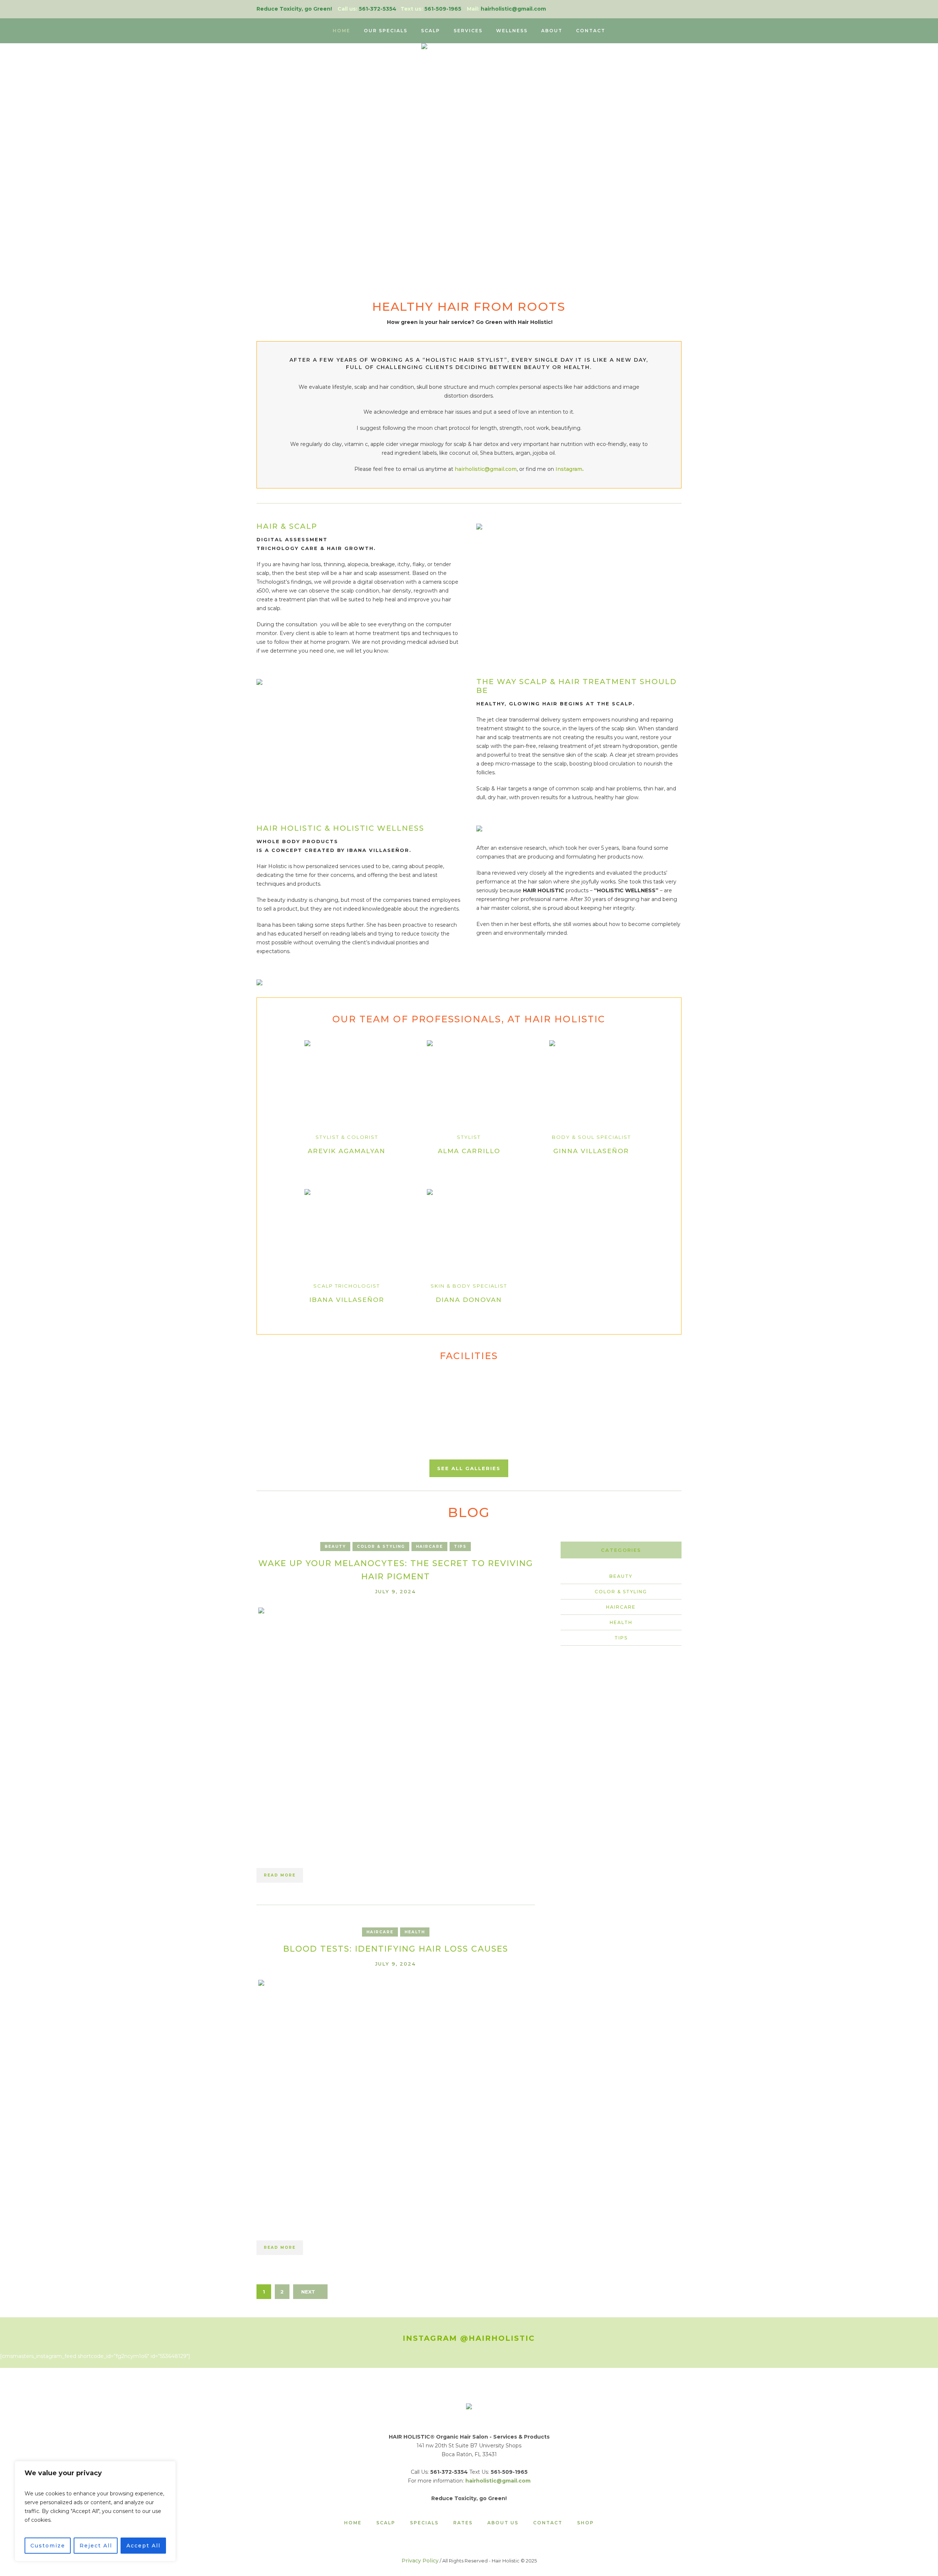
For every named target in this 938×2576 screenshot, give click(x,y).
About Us (503, 2523)
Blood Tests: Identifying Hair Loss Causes (396, 1949)
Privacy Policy (420, 2561)
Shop (586, 2523)
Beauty (335, 1547)
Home (353, 2523)
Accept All (143, 2546)
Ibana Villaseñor (347, 1300)
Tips (460, 1547)
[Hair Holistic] (469, 2407)
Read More (280, 1875)
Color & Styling (381, 1547)
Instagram (569, 469)
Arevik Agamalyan (347, 1151)
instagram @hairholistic (469, 2338)
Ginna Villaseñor (591, 1151)
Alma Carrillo (469, 1151)
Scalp (386, 2523)
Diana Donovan (469, 1300)
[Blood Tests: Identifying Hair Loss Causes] (396, 2089)
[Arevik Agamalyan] (347, 1082)
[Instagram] (666, 9)
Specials (424, 2523)
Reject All (96, 2546)
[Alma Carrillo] (469, 1082)
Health (415, 1932)
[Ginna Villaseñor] (591, 1082)
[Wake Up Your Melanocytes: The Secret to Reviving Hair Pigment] (396, 1717)
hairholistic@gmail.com (486, 469)
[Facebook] (677, 9)
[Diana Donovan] (469, 1231)
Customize (48, 2546)
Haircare (429, 1547)
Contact (548, 2523)
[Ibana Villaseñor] (347, 1231)
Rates (463, 2523)
